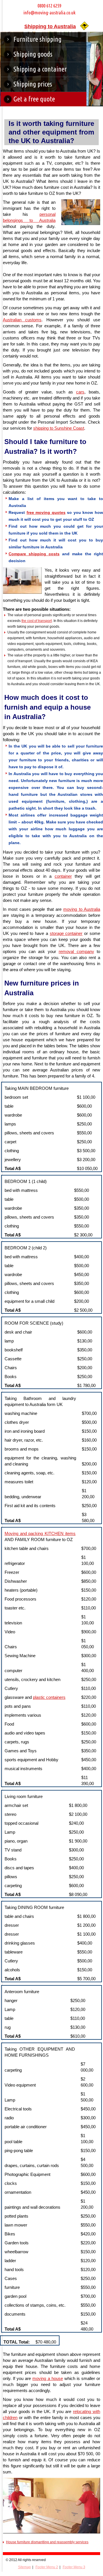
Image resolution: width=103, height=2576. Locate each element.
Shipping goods (33, 54)
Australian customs (22, 320)
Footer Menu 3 (74, 2567)
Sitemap (24, 2567)
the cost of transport (37, 621)
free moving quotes (46, 512)
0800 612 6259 (49, 6)
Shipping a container (40, 69)
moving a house (47, 2378)
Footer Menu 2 (47, 2567)
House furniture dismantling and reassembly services (47, 2542)
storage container (66, 933)
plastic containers (49, 1697)
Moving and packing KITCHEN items (40, 1533)
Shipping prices (33, 84)
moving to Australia (82, 909)
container (63, 876)
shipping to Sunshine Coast (59, 428)
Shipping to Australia (50, 26)
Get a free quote (34, 99)
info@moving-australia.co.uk (49, 13)
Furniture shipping (37, 39)
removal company (76, 951)
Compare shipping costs (34, 554)
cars (80, 392)
